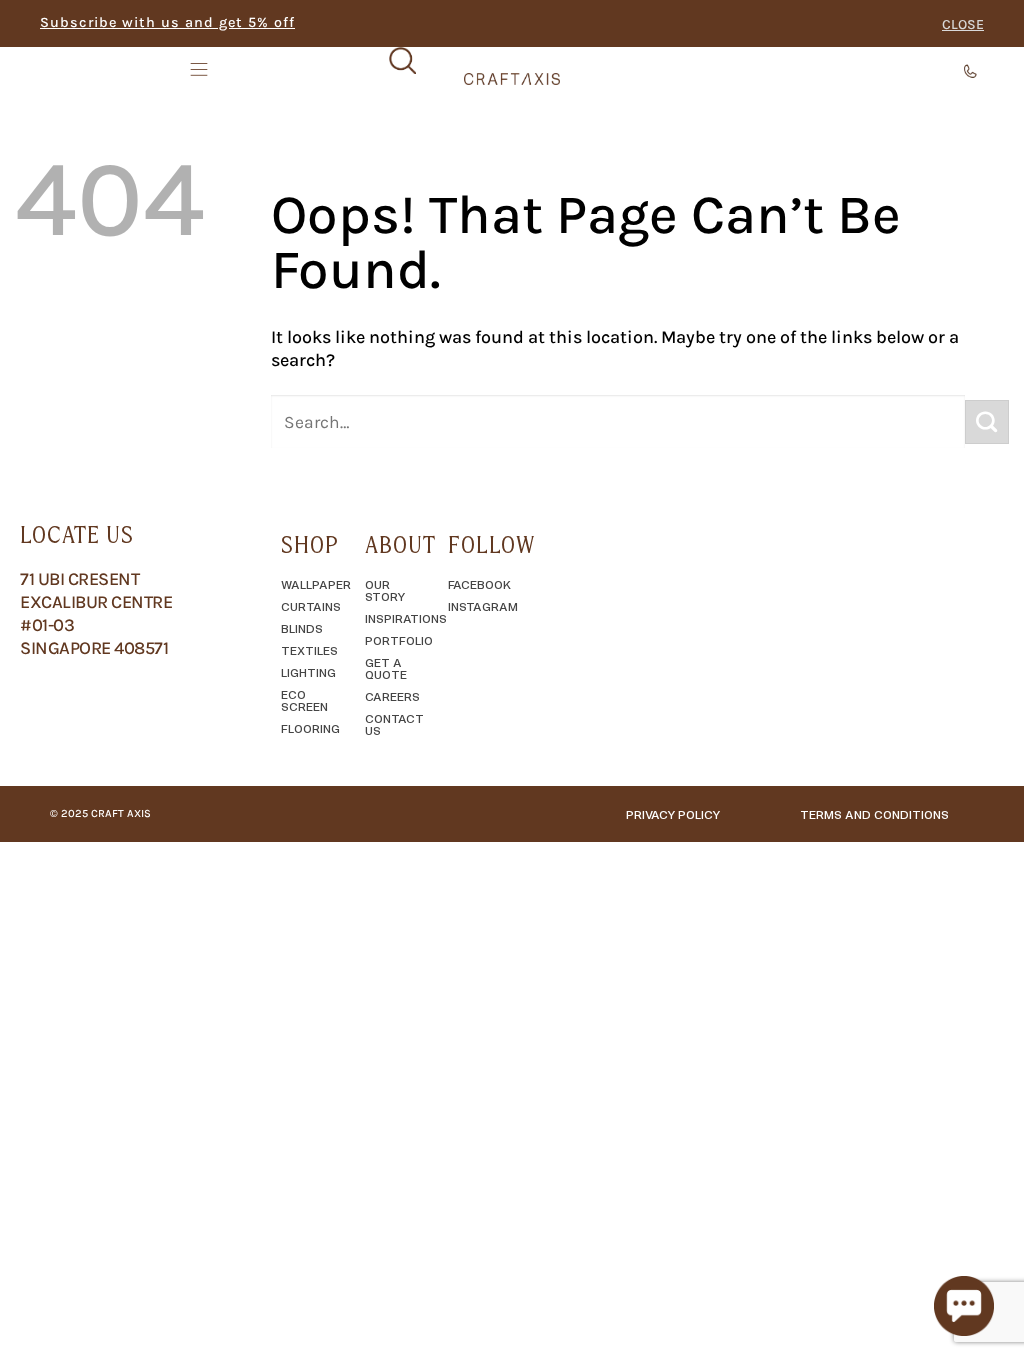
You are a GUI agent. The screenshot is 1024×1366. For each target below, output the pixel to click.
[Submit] (987, 422)
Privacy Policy (673, 814)
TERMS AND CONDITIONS (874, 814)
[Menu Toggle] (201, 69)
